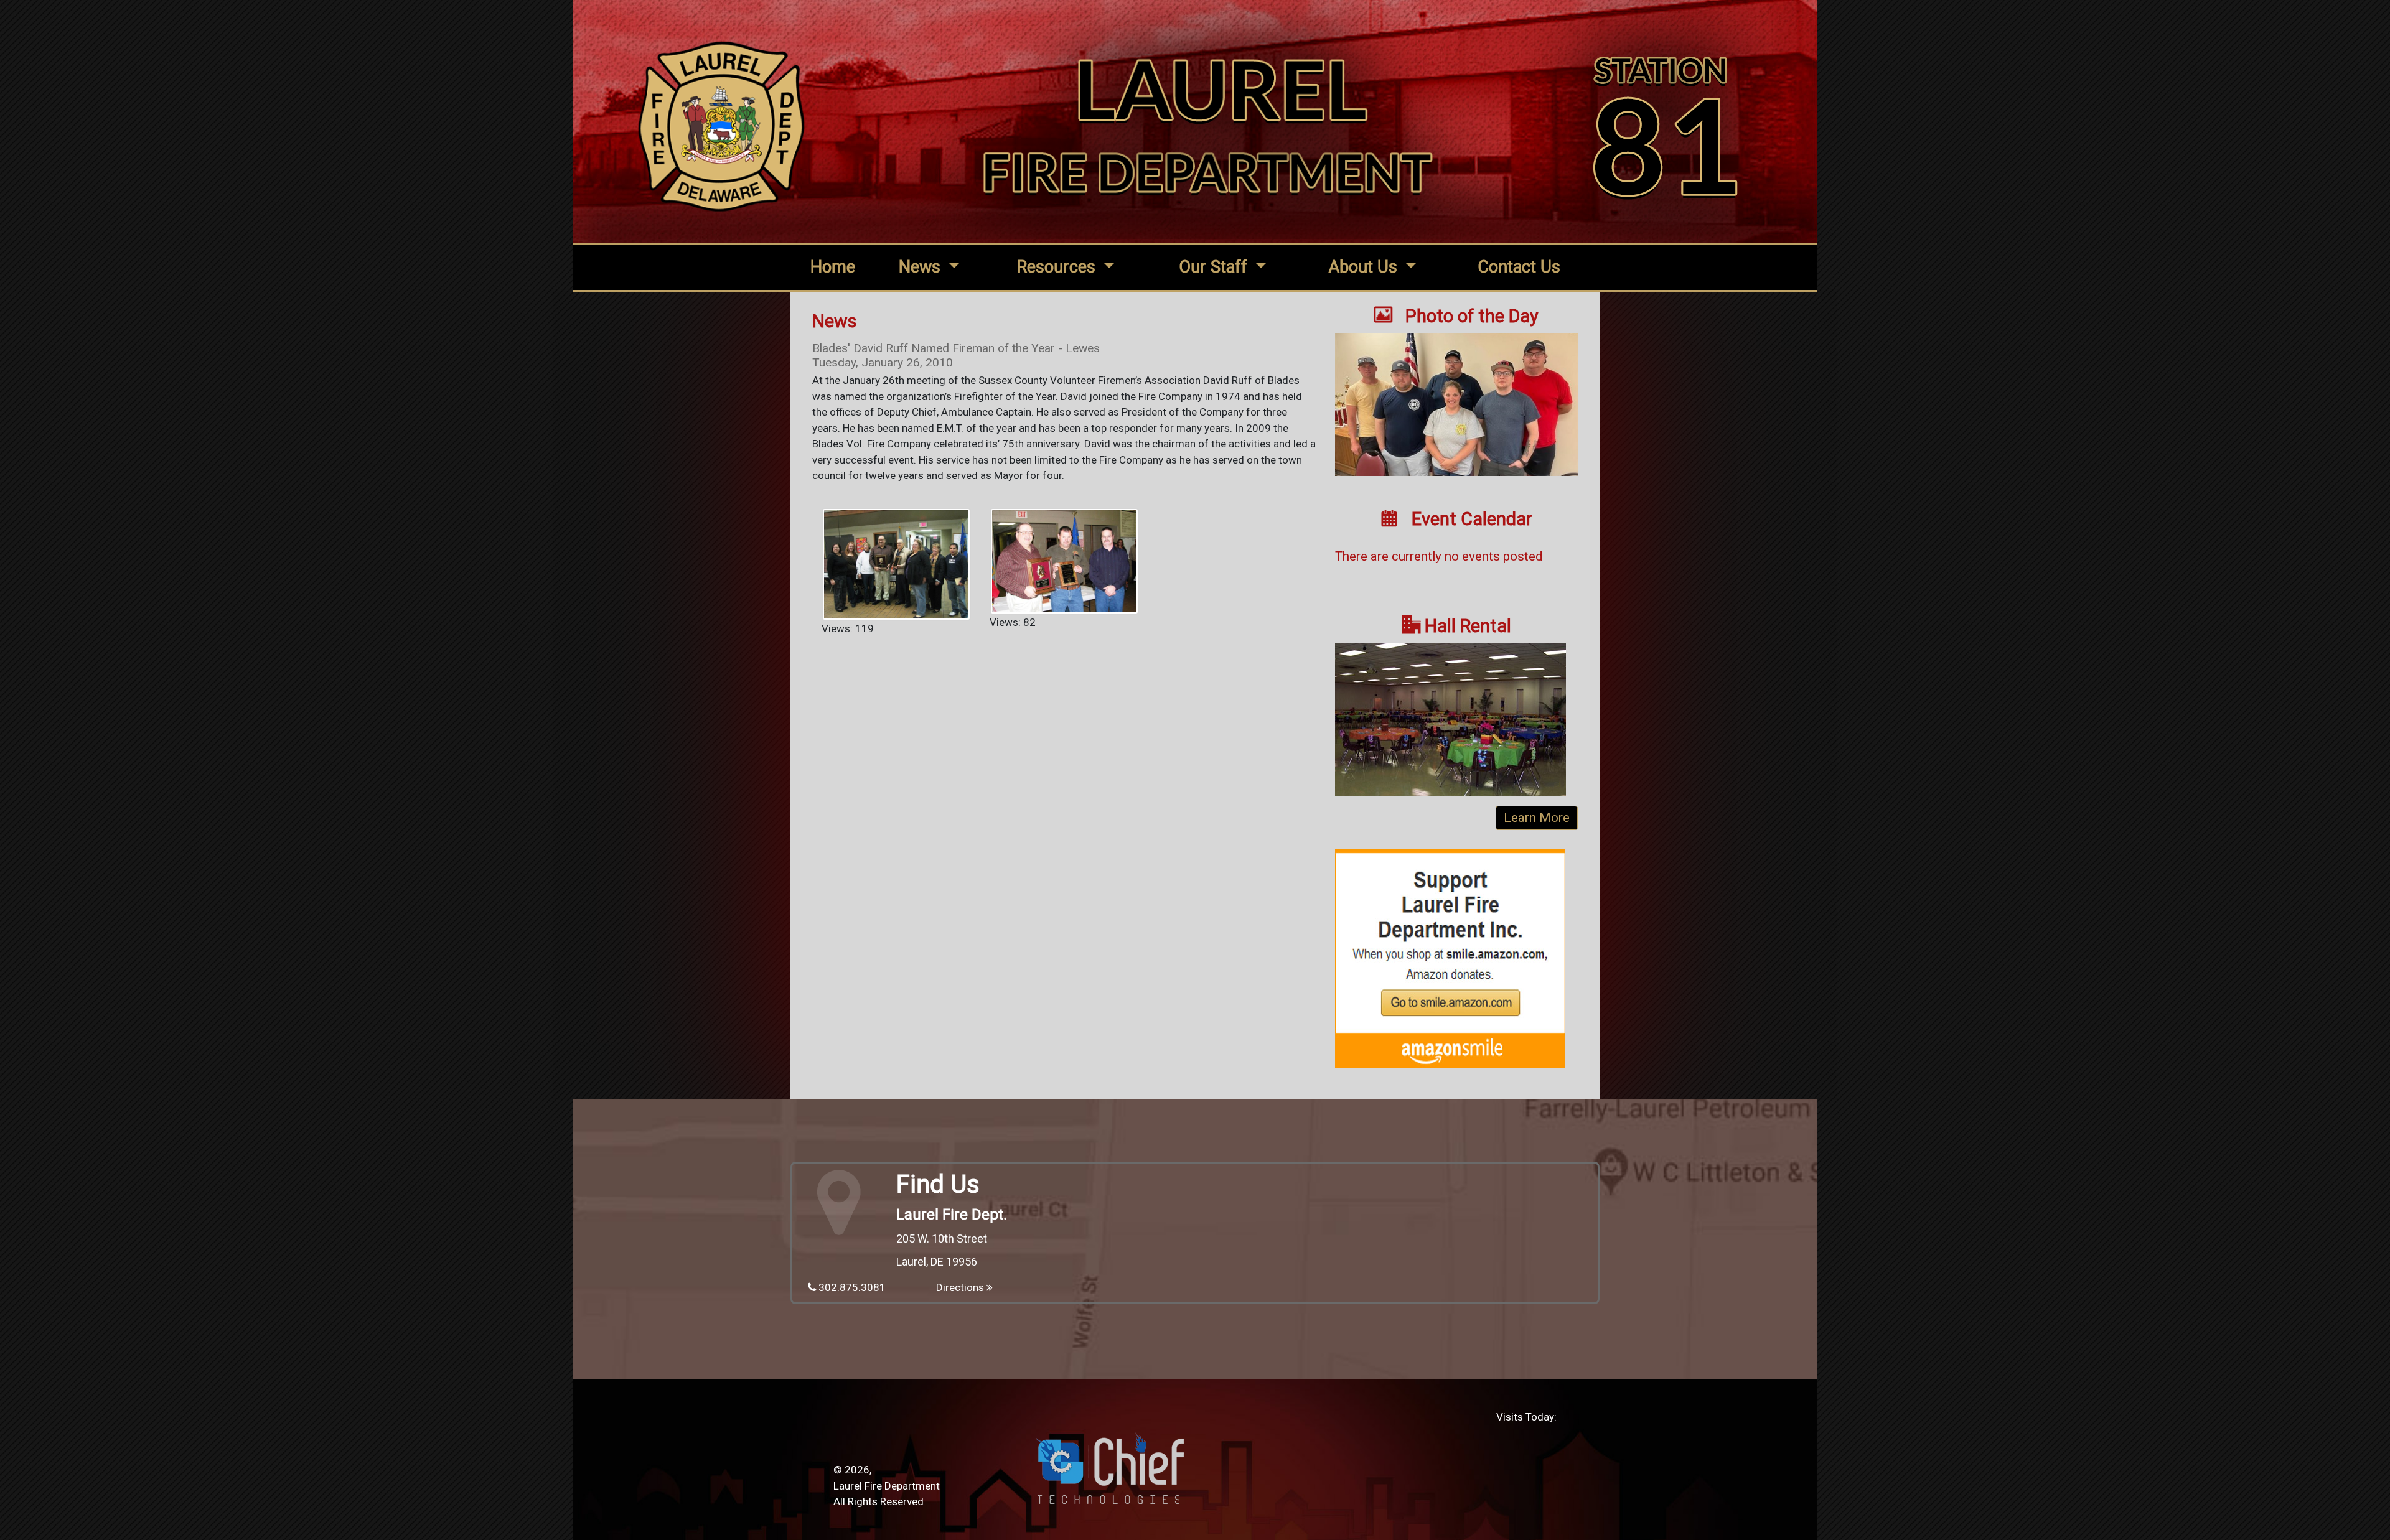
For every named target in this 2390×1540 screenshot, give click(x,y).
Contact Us (1519, 267)
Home (833, 267)
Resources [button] (1058, 267)
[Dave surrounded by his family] (896, 563)
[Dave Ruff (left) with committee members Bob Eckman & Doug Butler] (1064, 560)
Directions (961, 1287)
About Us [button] (1365, 267)
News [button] (922, 267)
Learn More (1537, 818)
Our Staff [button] (1215, 267)
